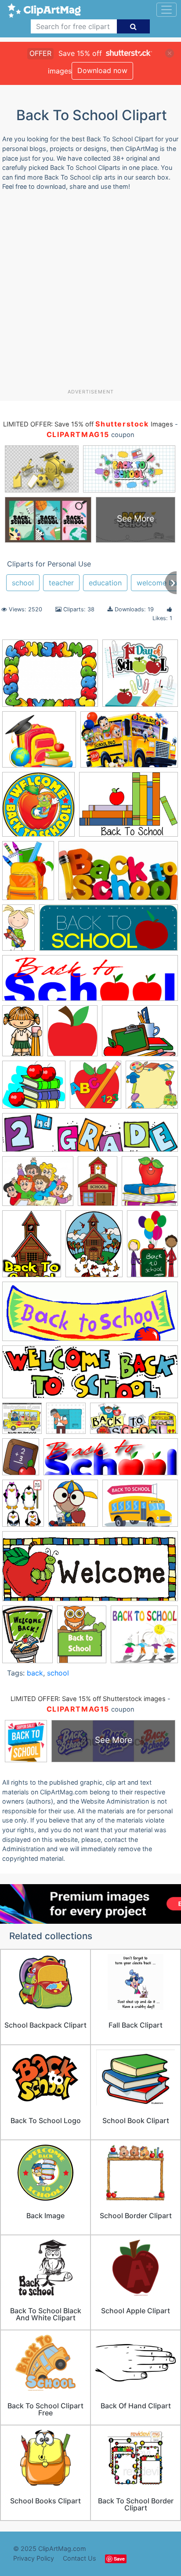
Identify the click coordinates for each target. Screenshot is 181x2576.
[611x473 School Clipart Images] (140, 1035)
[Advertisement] (90, 293)
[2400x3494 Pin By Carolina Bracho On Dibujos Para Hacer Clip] (23, 1035)
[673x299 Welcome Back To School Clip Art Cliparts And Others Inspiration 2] (90, 1571)
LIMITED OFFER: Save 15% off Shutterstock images (88, 1699)
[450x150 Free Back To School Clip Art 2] (111, 1461)
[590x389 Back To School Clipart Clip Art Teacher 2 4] (129, 744)
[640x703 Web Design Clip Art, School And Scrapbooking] (96, 1089)
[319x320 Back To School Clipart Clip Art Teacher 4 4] (38, 808)
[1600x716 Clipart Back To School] (134, 1423)
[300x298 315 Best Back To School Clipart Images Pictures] (140, 677)
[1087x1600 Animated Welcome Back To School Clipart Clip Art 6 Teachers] (98, 1185)
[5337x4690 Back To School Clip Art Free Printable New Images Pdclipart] (39, 744)
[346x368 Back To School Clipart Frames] (152, 1088)
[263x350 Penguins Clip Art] (23, 1507)
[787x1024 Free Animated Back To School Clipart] (27, 1638)
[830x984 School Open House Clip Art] (72, 1035)
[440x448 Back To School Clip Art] (150, 1185)
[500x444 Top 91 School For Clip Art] (34, 1089)
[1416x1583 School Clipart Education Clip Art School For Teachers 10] (73, 1507)
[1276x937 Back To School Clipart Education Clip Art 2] (129, 808)
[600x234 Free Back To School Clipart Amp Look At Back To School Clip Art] (109, 932)
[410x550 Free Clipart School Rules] (82, 1639)
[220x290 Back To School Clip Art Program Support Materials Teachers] (94, 1248)
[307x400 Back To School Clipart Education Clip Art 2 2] (28, 875)
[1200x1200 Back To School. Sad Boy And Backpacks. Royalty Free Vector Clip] (66, 1422)
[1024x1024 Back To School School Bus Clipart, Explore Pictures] (22, 1422)
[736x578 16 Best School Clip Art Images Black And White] (50, 677)
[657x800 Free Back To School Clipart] (21, 1461)
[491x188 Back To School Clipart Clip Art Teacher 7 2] (90, 1316)
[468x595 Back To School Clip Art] (32, 1248)
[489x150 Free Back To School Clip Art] (90, 982)
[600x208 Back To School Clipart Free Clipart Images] (90, 1376)
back (35, 1673)
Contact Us (80, 2558)
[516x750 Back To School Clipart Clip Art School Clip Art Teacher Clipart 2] (152, 1247)
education (105, 583)
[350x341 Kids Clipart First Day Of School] (144, 1638)
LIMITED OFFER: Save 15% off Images (88, 424)
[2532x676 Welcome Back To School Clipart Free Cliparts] (90, 1137)
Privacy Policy (34, 2558)
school (23, 583)
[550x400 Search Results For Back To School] (140, 1507)
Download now (102, 70)
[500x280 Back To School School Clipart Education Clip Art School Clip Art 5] (118, 875)
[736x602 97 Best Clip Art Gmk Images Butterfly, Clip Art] (38, 1185)
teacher (61, 583)
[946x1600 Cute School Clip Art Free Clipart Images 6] (18, 932)
